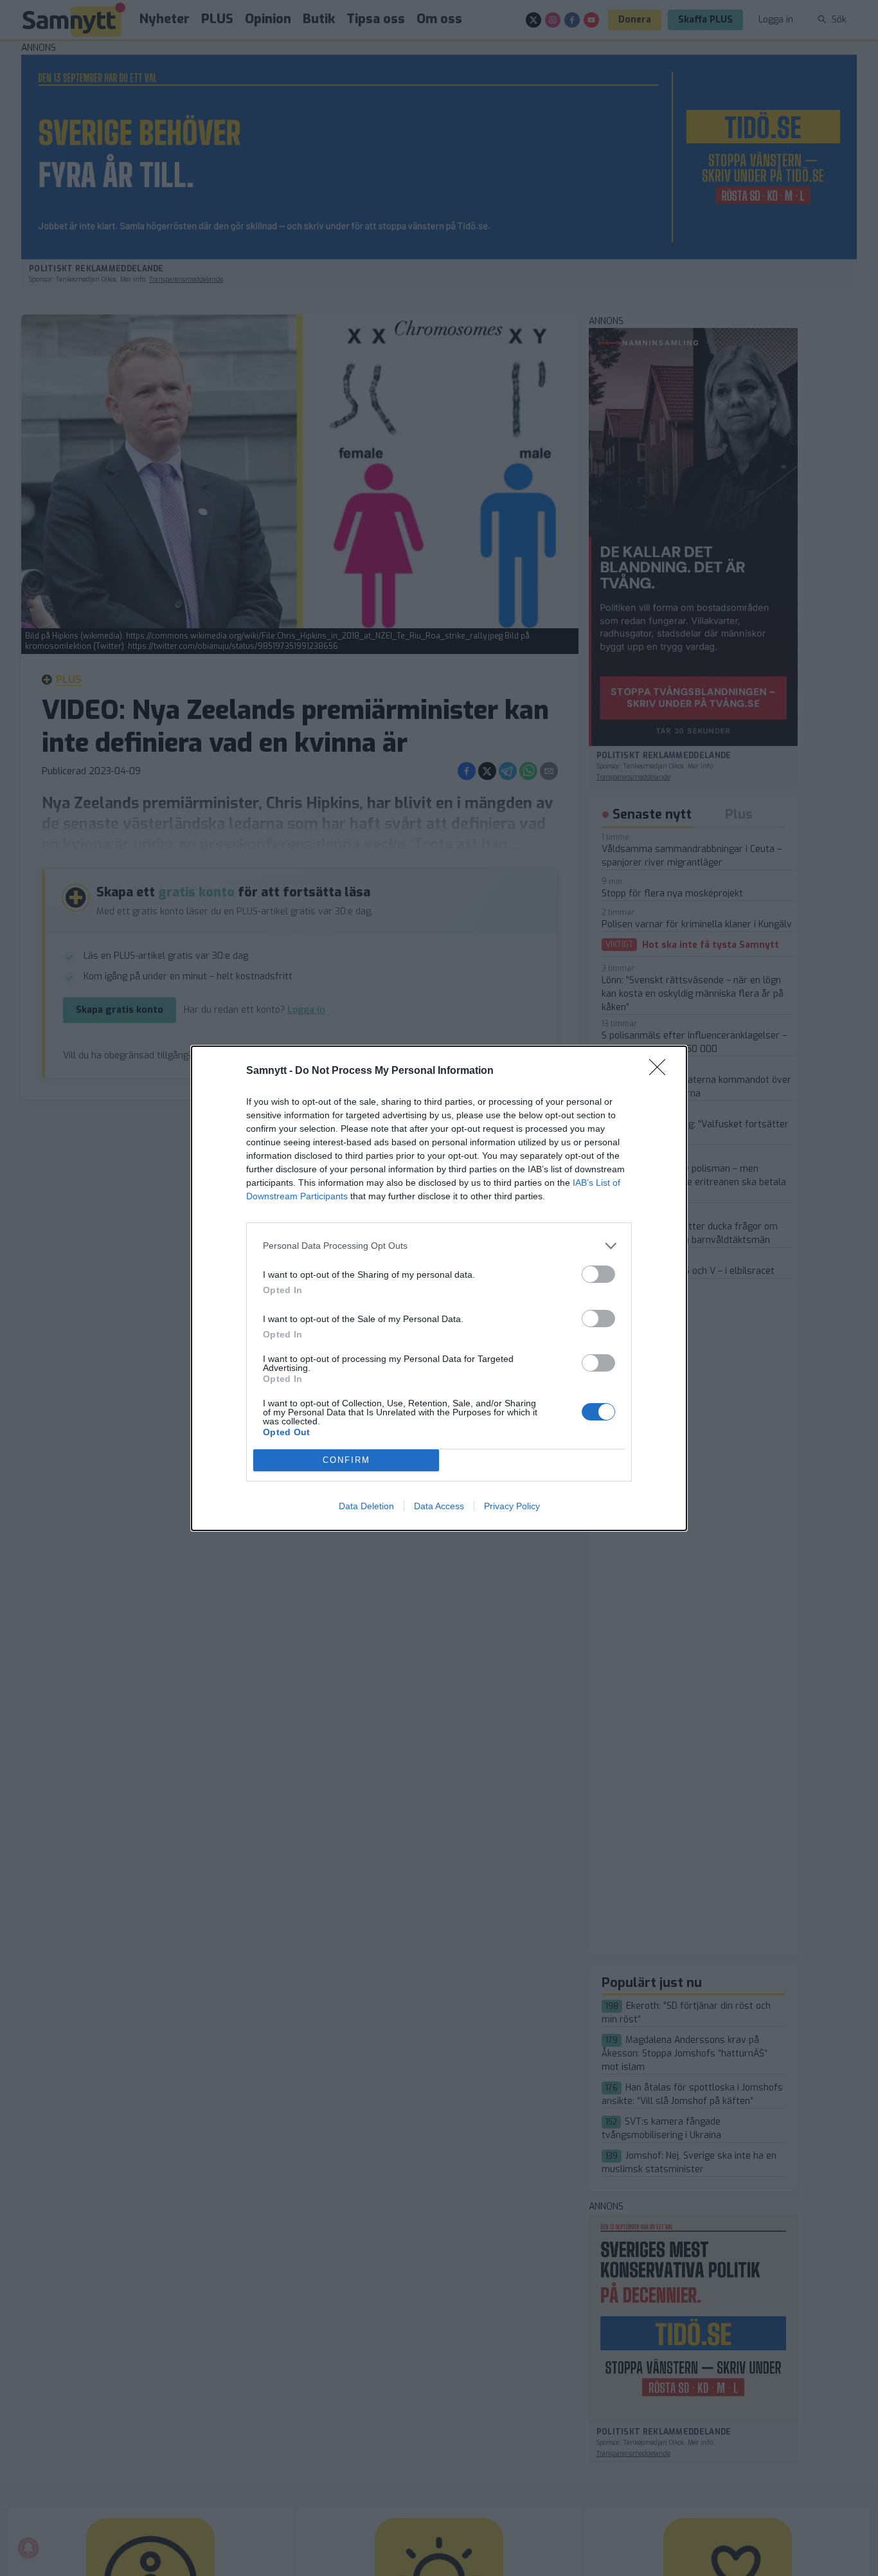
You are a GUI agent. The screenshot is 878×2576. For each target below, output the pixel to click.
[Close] (661, 1071)
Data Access (439, 1506)
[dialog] (439, 1288)
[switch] (598, 1274)
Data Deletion (366, 1506)
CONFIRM (346, 1460)
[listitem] (439, 1246)
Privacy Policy (512, 1506)
